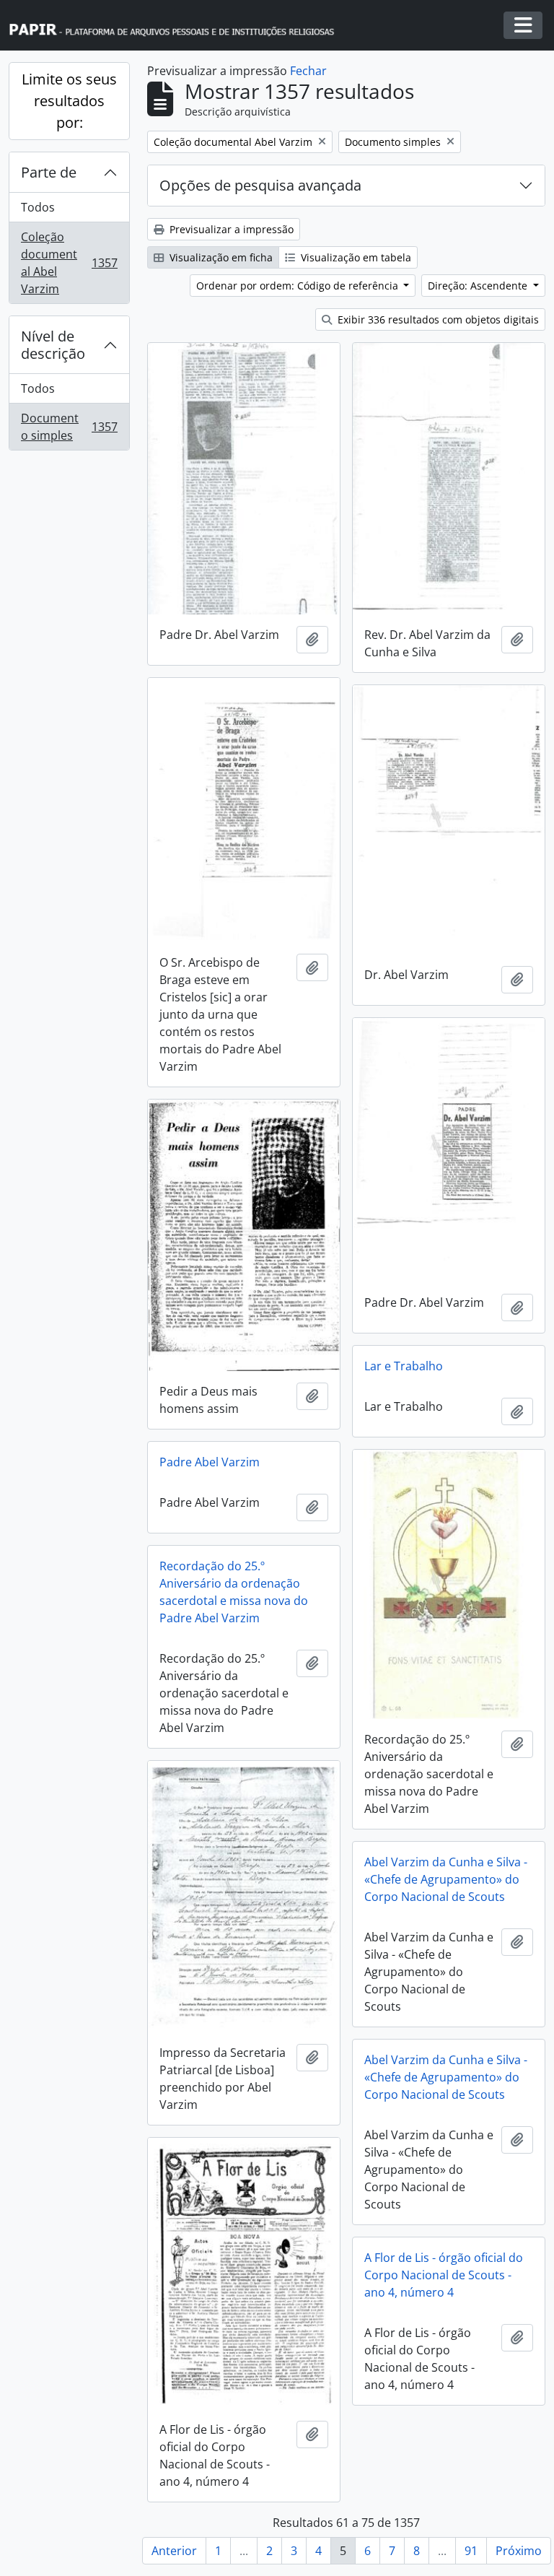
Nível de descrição (53, 345)
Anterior (174, 2551)
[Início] (178, 26)
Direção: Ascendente (479, 286)
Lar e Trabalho (404, 1366)
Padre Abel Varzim (210, 1462)
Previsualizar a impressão (230, 229)
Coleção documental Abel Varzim (69, 263)
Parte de (49, 172)
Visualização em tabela (355, 257)
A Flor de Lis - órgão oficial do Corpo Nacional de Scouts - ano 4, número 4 (444, 2275)
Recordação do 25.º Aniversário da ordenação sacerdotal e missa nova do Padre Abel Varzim (234, 1592)
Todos (38, 207)
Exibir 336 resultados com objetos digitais (437, 319)
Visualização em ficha (220, 257)
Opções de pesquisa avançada (260, 185)
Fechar (308, 71)
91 (471, 2551)
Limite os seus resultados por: (69, 101)
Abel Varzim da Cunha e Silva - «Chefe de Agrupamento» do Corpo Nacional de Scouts (446, 1879)
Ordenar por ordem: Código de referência (299, 286)
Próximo (519, 2551)
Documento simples (69, 427)
